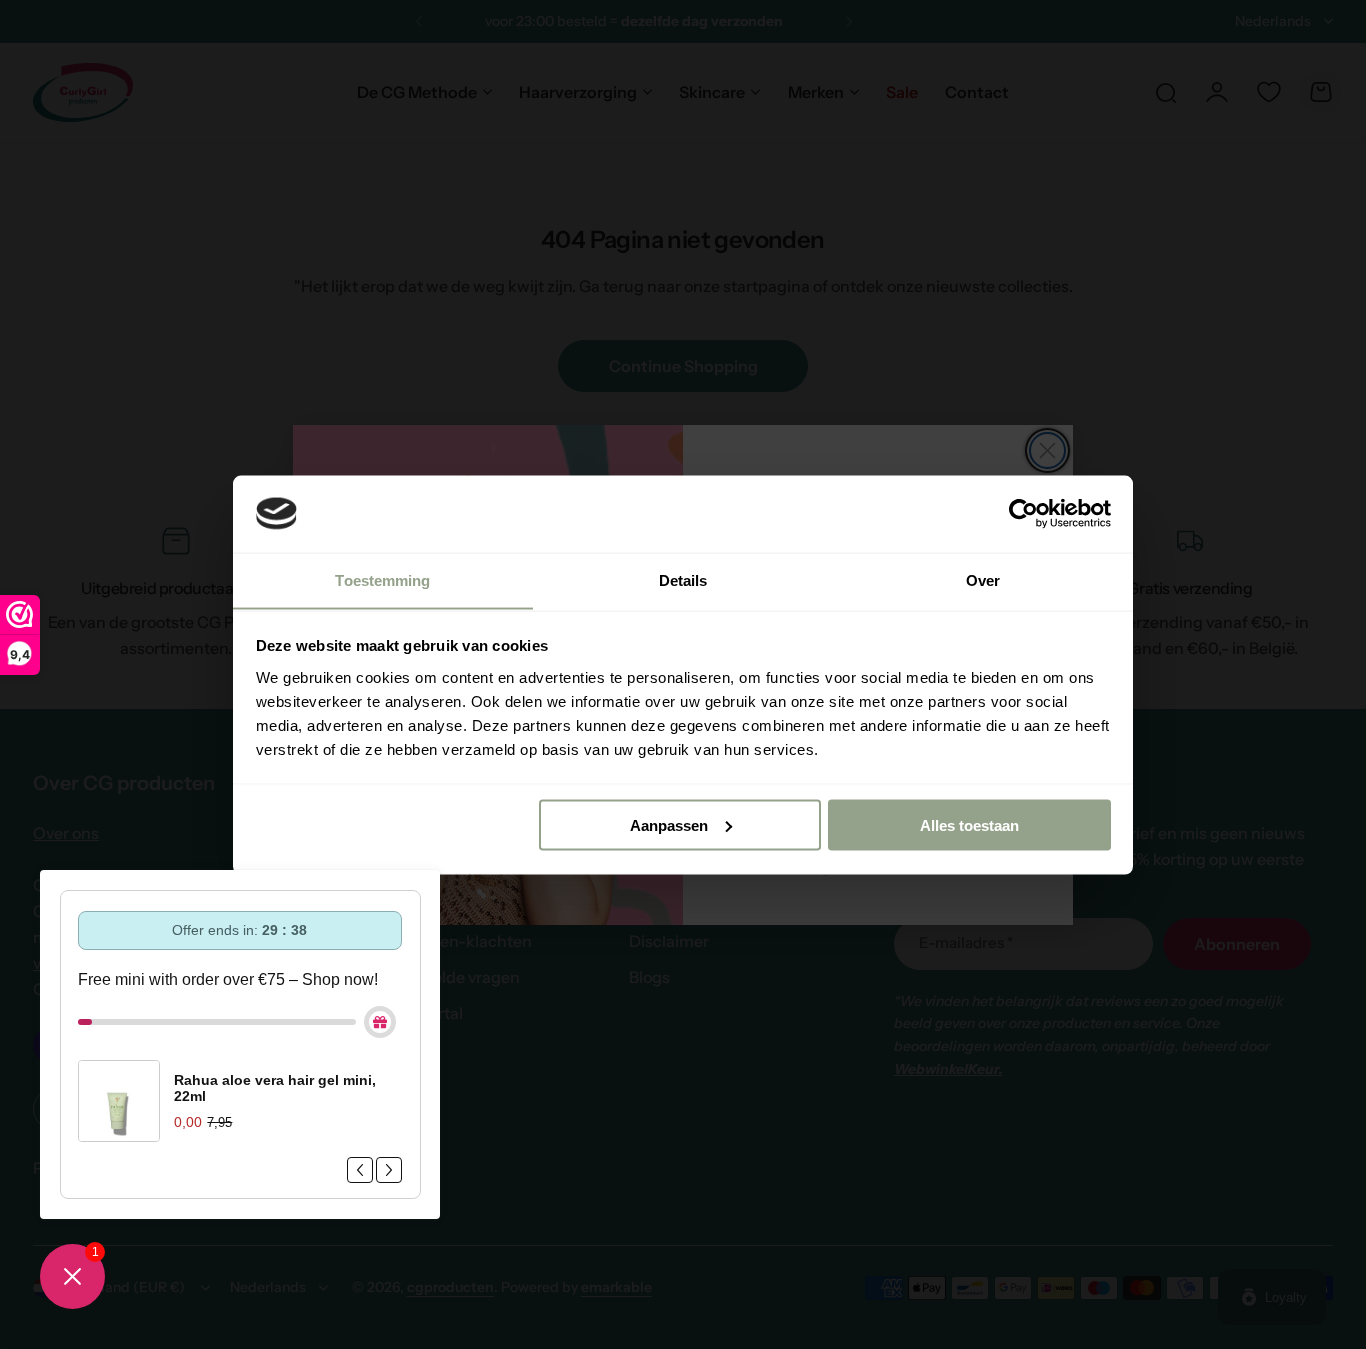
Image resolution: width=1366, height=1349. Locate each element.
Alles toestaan (969, 824)
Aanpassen (669, 824)
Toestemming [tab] (382, 579)
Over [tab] (983, 579)
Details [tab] (683, 579)
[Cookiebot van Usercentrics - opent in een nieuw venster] (1023, 513)
